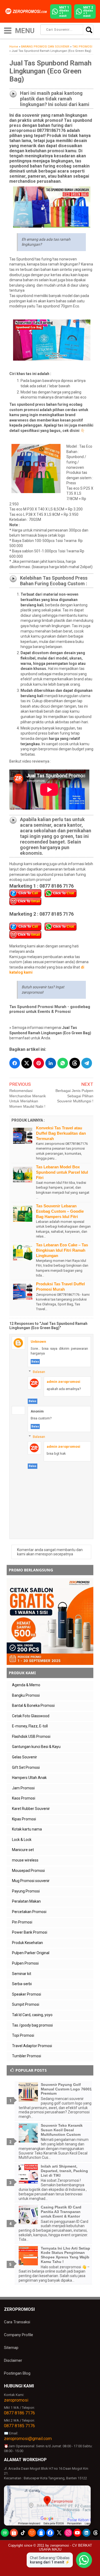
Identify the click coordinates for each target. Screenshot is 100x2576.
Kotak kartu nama (27, 1829)
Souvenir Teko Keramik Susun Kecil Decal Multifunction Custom (62, 2130)
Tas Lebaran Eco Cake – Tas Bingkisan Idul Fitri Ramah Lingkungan (62, 1250)
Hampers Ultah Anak (29, 1778)
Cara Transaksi (17, 2322)
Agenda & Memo (26, 1685)
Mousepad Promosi (28, 1871)
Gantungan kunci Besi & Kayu (36, 1747)
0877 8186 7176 (19, 2413)
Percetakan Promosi (29, 1912)
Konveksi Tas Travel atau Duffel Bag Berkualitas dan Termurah (61, 1133)
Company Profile (19, 2335)
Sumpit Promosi (26, 2004)
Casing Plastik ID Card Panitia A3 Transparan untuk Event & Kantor (61, 2212)
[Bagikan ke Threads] (75, 1063)
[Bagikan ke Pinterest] (39, 1063)
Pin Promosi (22, 1922)
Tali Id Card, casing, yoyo (32, 2015)
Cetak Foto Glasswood (31, 1716)
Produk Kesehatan (27, 1943)
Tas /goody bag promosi (32, 2025)
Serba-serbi (22, 1984)
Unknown (38, 1342)
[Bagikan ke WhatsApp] (63, 1063)
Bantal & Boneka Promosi (33, 1705)
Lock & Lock (22, 1840)
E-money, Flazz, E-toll (30, 1726)
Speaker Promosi (27, 1994)
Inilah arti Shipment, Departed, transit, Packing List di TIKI (64, 2171)
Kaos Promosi (24, 1798)
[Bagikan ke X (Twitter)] (27, 1063)
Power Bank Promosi (30, 1932)
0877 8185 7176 (19, 2426)
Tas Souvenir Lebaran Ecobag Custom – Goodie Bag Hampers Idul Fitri (60, 1211)
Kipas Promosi (24, 1819)
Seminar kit (22, 1974)
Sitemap (11, 2348)
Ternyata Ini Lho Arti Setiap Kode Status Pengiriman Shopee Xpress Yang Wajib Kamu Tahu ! (65, 2255)
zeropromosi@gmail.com (28, 2439)
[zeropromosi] (27, 11)
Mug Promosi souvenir (31, 1881)
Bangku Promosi (26, 1695)
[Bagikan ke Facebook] (15, 1063)
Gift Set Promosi (26, 1767)
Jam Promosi (23, 1788)
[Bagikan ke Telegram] (87, 1063)
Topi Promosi (23, 2035)
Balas (35, 1362)
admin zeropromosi (63, 1382)
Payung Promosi (26, 1891)
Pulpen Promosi (25, 1963)
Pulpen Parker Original (31, 1953)
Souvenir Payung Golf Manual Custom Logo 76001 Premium (66, 2089)
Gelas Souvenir (25, 1757)
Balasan (39, 1372)
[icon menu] (8, 30)
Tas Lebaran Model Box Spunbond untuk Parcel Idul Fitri (62, 1172)
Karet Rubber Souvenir (31, 1809)
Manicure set (23, 1850)
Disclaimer (13, 2360)
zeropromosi (16, 2400)
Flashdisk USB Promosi (31, 1736)
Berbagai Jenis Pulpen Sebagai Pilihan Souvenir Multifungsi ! (74, 1096)
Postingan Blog (17, 2373)
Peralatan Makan (26, 1901)
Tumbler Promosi (27, 2056)
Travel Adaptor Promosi (32, 2046)
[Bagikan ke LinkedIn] (51, 1063)
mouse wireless (25, 1860)
